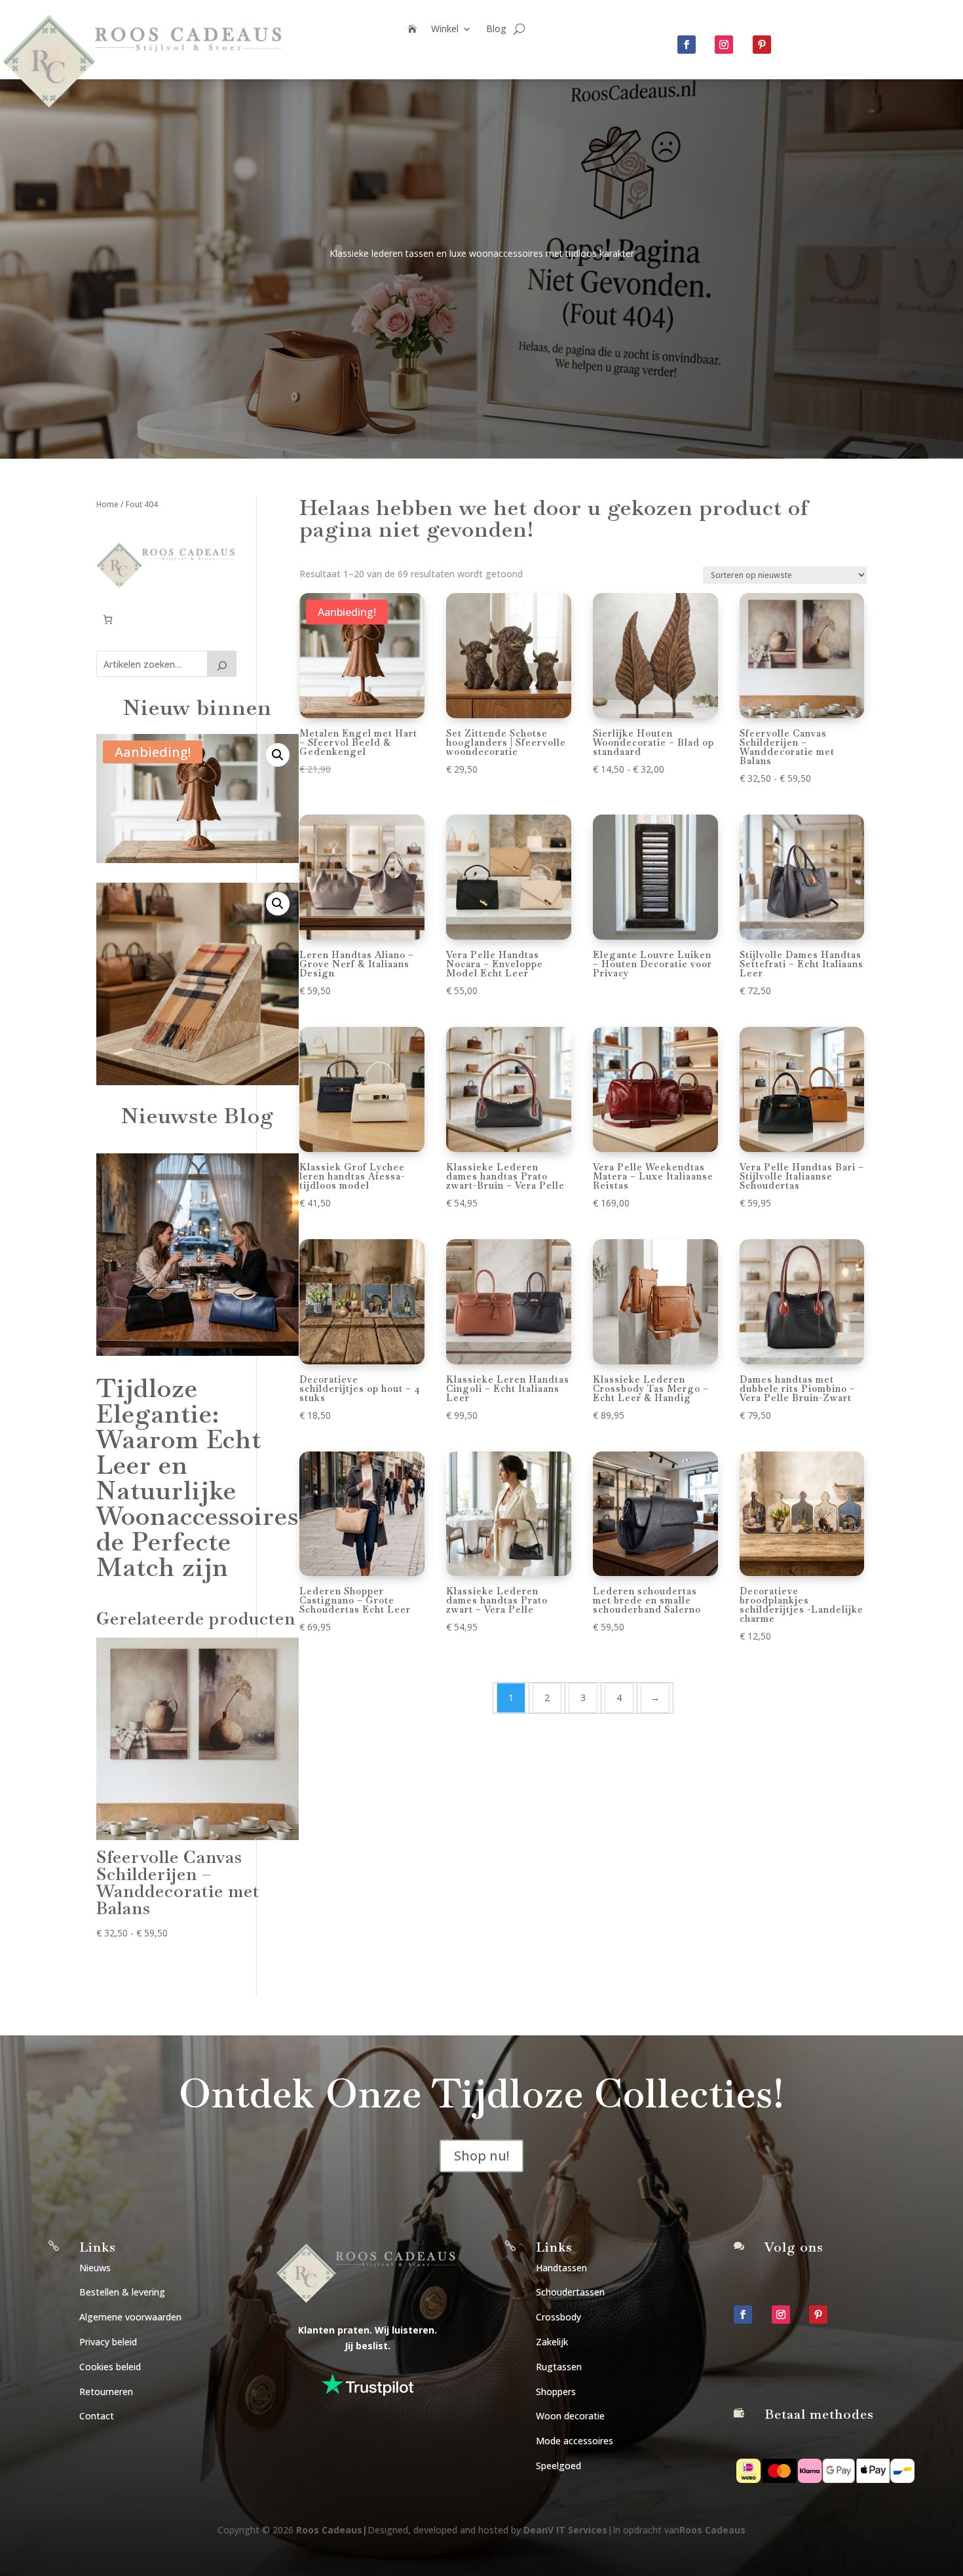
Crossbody (558, 2317)
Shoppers (556, 2392)
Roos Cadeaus (329, 2530)
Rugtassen (559, 2367)
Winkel (445, 29)
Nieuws (95, 2268)
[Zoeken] (222, 664)
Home (107, 504)
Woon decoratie (570, 2416)
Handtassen (561, 2268)
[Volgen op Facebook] (687, 45)
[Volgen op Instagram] (724, 45)
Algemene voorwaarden (130, 2317)
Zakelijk (552, 2342)
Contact (97, 2416)
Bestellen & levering (122, 2292)
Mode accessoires (575, 2441)
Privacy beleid (108, 2342)
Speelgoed (558, 2466)
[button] (278, 755)
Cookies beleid (110, 2367)
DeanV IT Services (565, 2530)
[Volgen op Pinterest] (762, 45)
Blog (496, 29)
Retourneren (106, 2392)
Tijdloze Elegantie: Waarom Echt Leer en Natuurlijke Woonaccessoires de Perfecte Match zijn (198, 1478)
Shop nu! (481, 2156)
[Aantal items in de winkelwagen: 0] (108, 620)
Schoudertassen (570, 2292)
